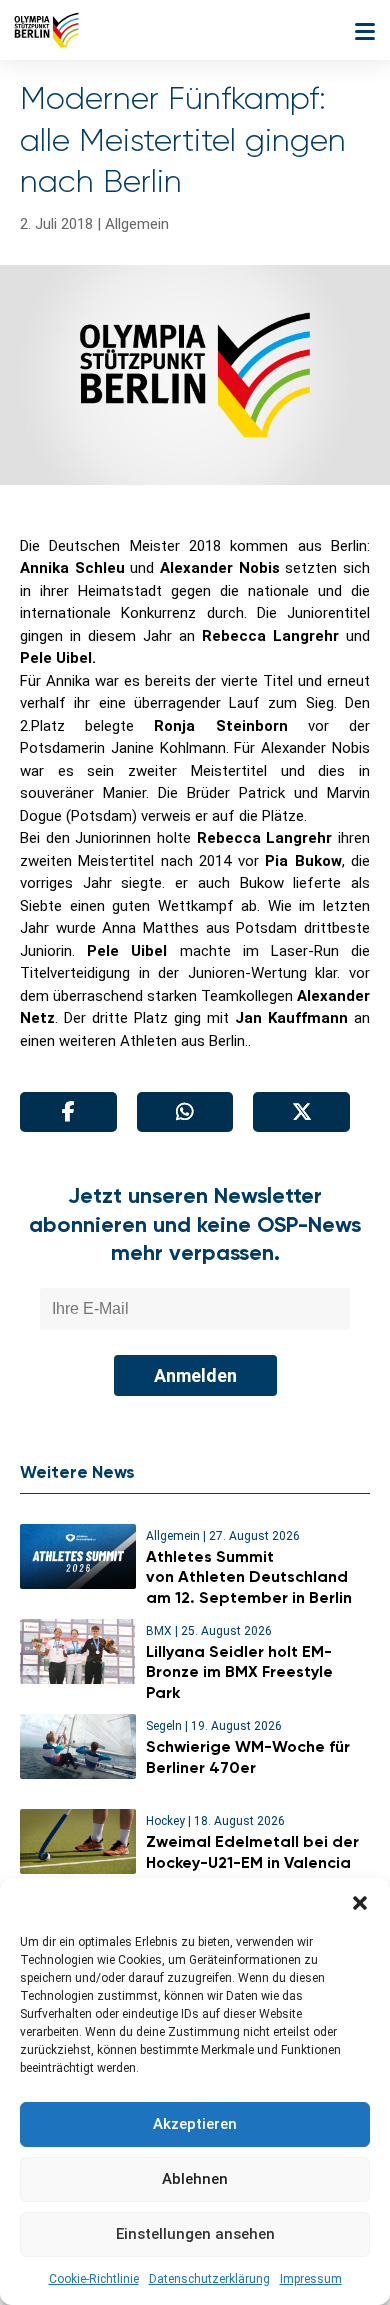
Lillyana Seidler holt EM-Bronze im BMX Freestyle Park (239, 1672)
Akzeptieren (195, 2124)
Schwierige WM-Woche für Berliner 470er (248, 1757)
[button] (360, 1903)
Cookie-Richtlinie (94, 2279)
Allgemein (137, 224)
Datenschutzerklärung (209, 2279)
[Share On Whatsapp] (185, 1112)
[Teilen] (68, 1112)
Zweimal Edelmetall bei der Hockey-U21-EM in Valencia (252, 1852)
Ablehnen (195, 2179)
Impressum (311, 2279)
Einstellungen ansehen (195, 2234)
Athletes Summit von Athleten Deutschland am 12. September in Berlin (251, 1577)
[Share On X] (301, 1112)
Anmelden (195, 1375)
